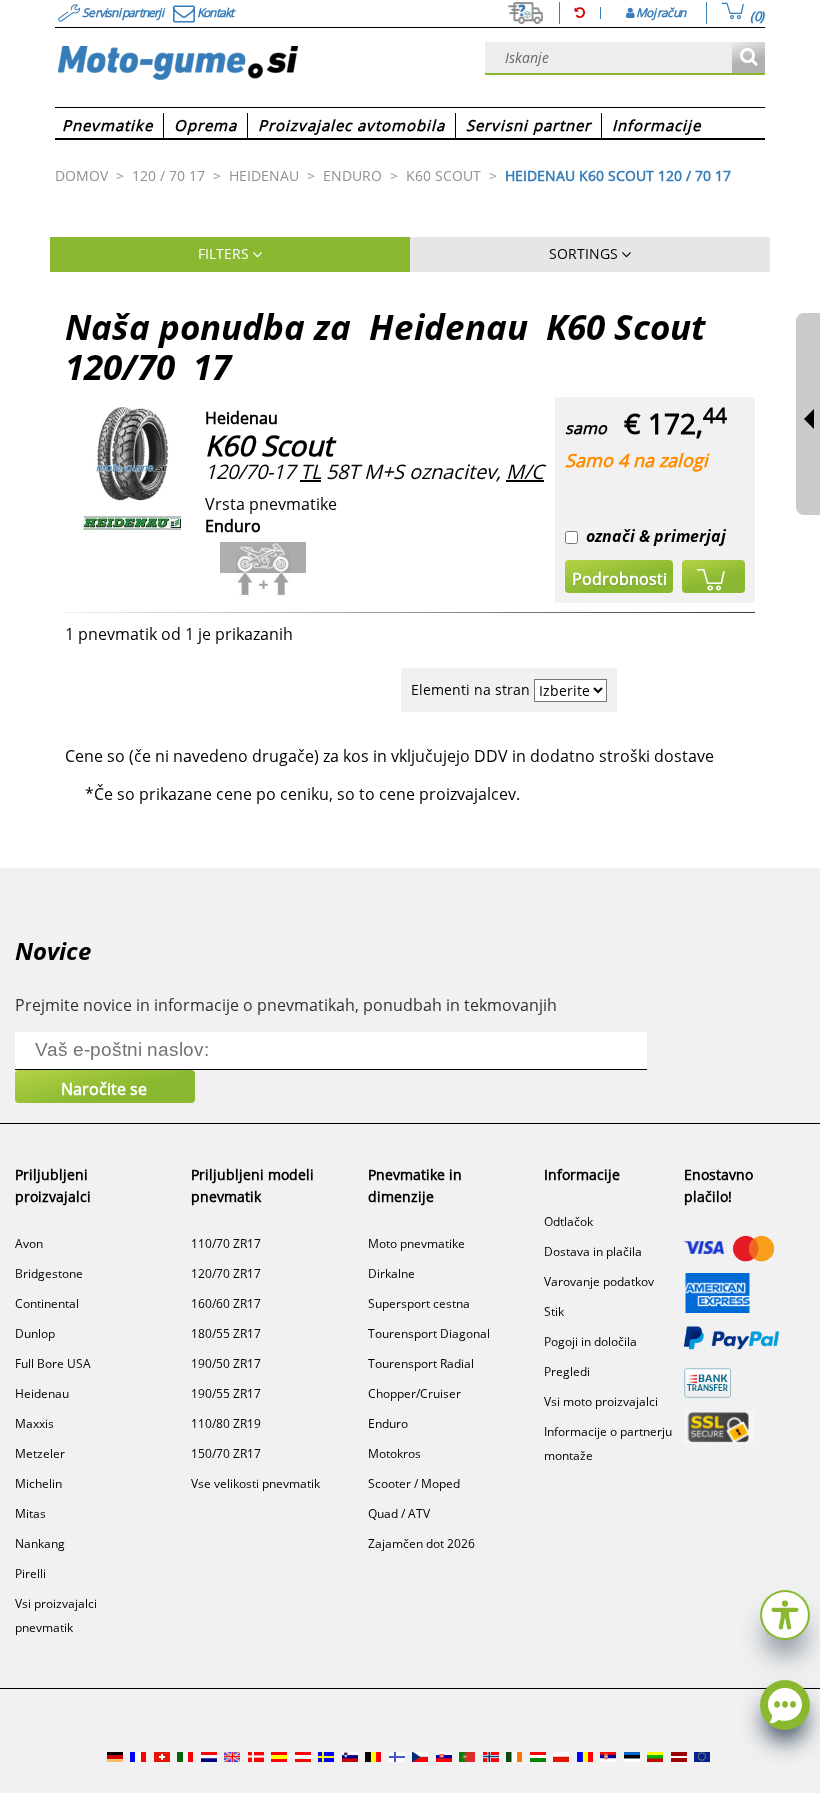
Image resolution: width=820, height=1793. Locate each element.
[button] (785, 1612)
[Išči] (748, 58)
